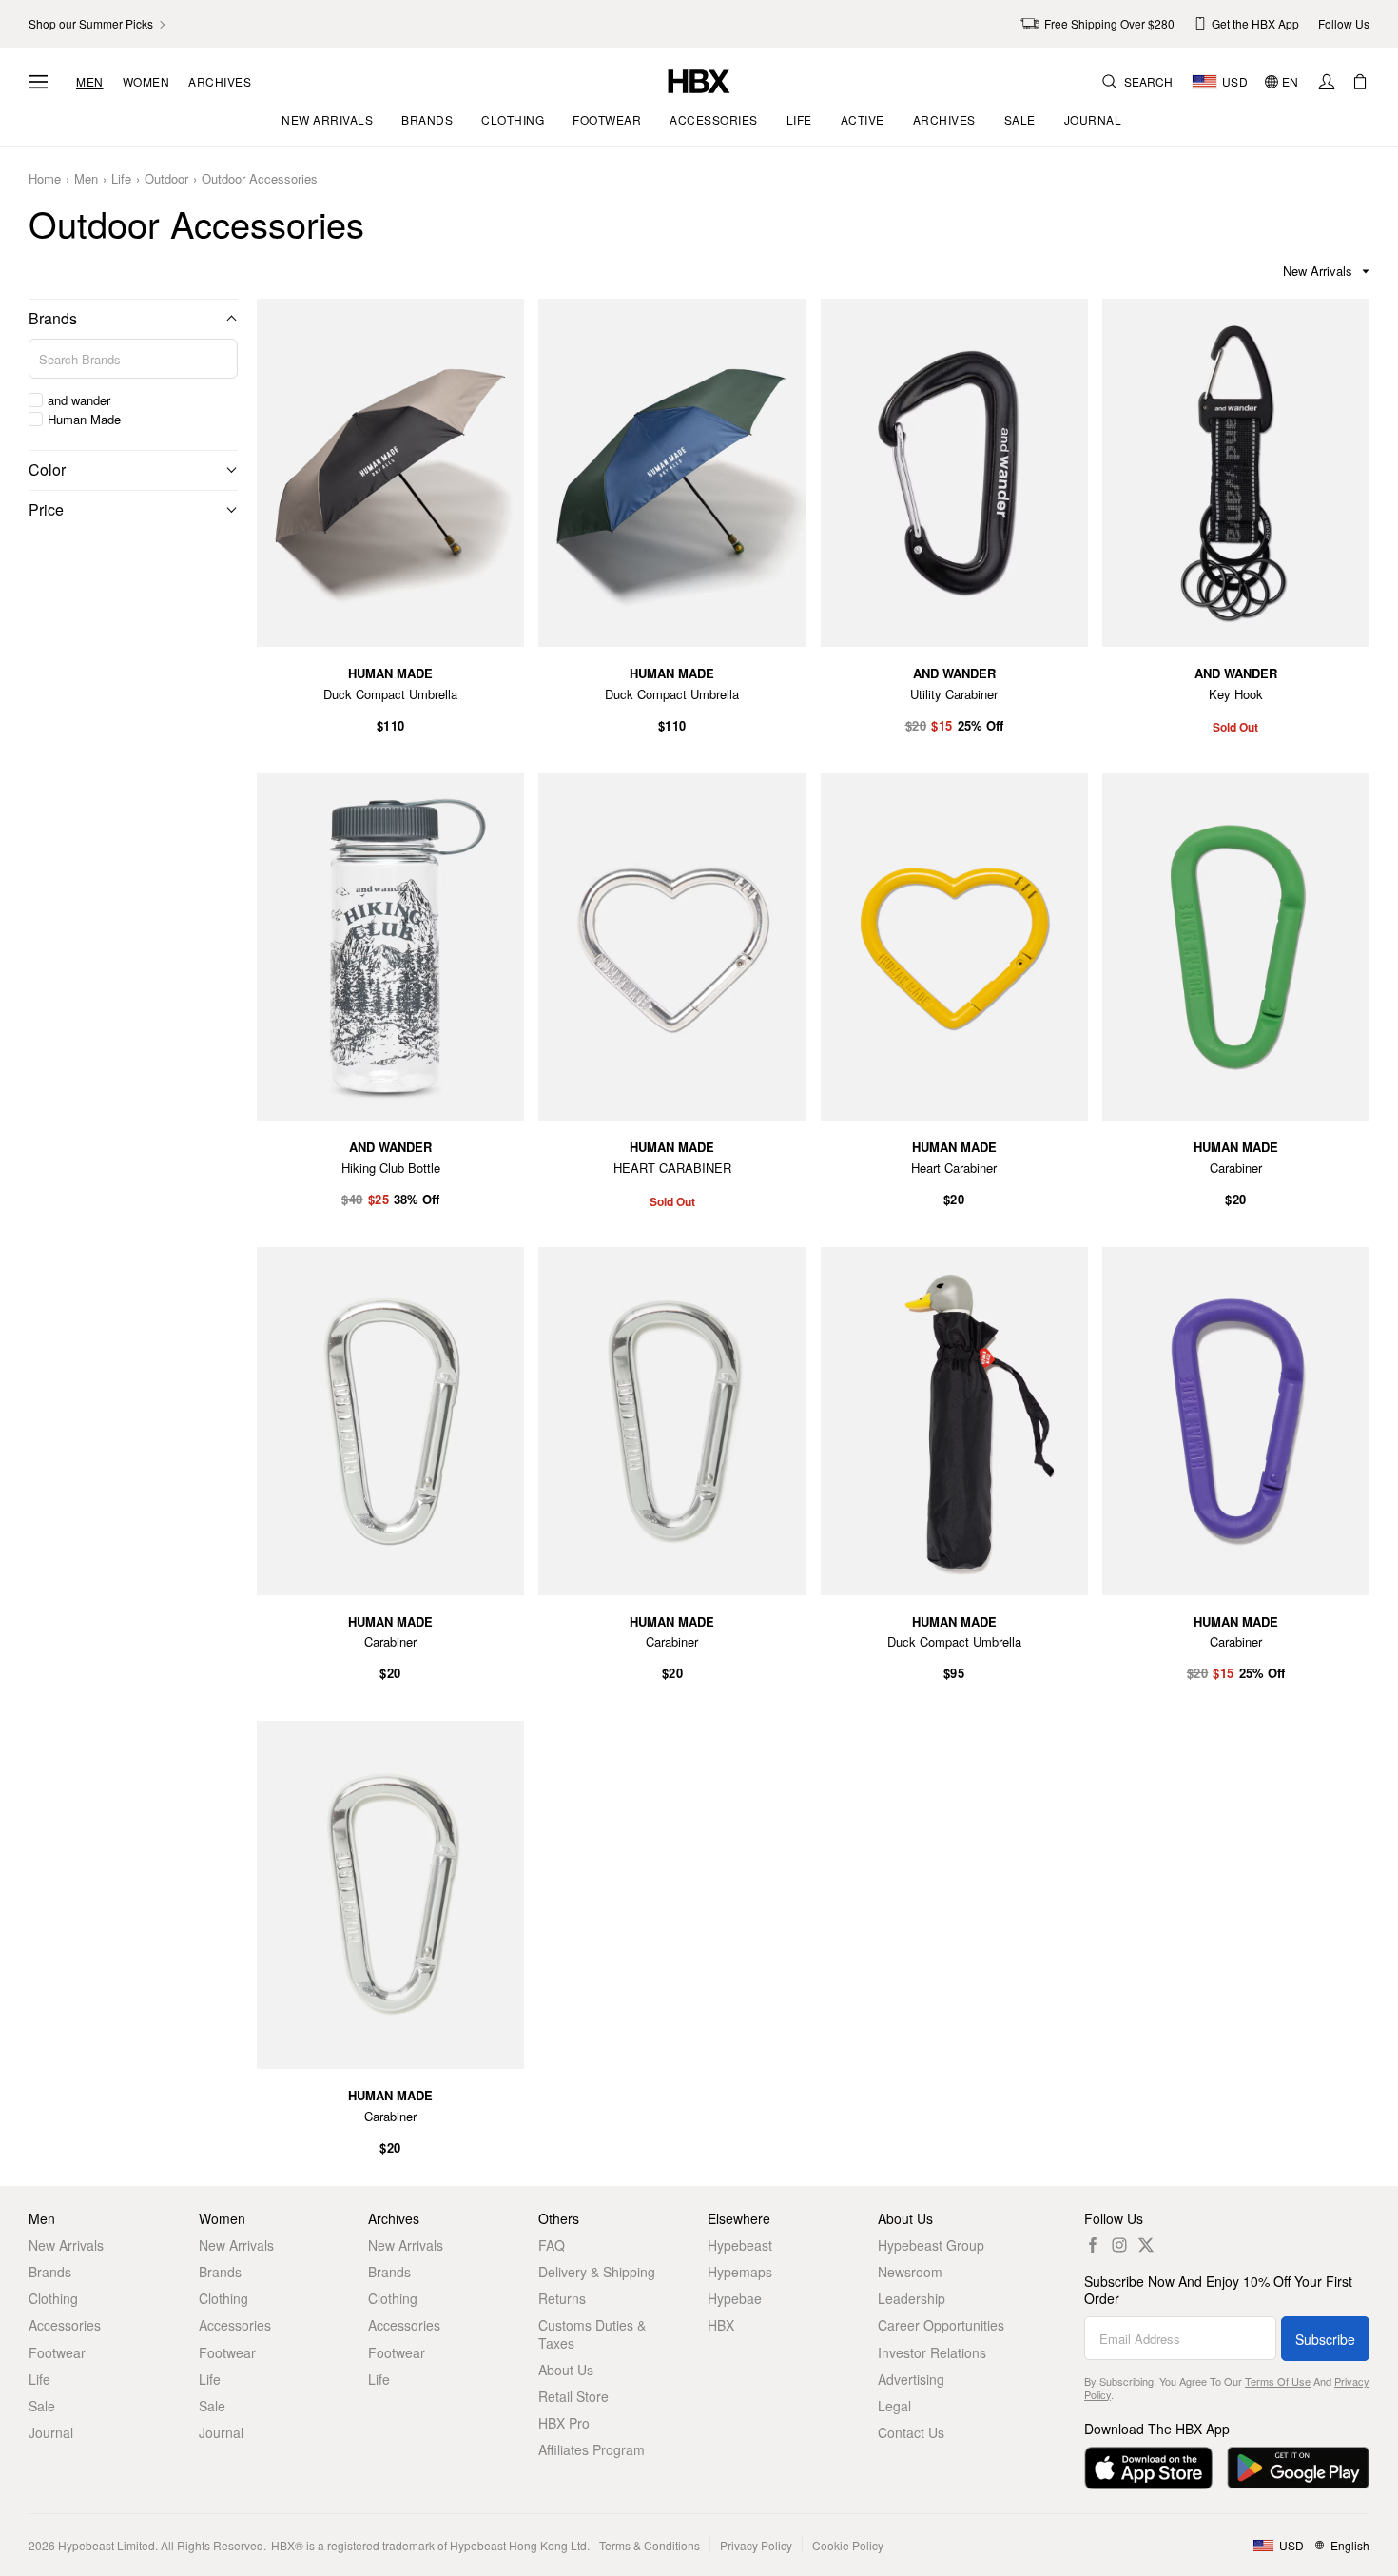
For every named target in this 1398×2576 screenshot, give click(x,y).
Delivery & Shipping (597, 2272)
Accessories (65, 2325)
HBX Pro (564, 2423)
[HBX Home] (699, 79)
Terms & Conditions (650, 2545)
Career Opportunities (941, 2325)
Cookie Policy (848, 2545)
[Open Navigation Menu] (38, 82)
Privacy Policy (756, 2545)
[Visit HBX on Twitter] (1146, 2245)
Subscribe (1325, 2339)
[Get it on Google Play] (1298, 2468)
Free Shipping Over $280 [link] (1109, 23)
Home (45, 179)
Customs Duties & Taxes (592, 2333)
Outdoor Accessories (260, 179)
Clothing (53, 2298)
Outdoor (166, 179)
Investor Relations (932, 2352)
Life (121, 179)
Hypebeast (740, 2245)
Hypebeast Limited (107, 2545)
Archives (220, 82)
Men (90, 82)
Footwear (57, 2352)
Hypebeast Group (931, 2245)
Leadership (912, 2298)
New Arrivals (66, 2245)
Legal (894, 2406)
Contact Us (911, 2432)
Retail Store (573, 2396)
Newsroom (910, 2272)
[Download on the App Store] (1148, 2468)
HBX (721, 2325)
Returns (562, 2298)
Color (47, 469)
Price (46, 509)
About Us (566, 2370)
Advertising (911, 2379)
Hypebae (735, 2298)
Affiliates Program (592, 2449)
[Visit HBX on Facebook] (1093, 2245)
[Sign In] (1327, 82)
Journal (51, 2432)
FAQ (552, 2245)
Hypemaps (740, 2272)
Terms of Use (1278, 2381)
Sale (42, 2406)
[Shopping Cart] (1360, 82)
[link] (98, 24)
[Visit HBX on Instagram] (1119, 2245)
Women (146, 82)
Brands (53, 318)
